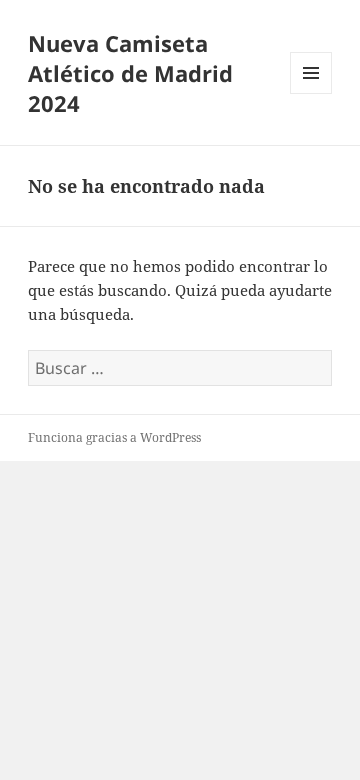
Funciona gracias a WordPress (114, 437)
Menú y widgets (311, 93)
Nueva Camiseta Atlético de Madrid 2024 (130, 73)
